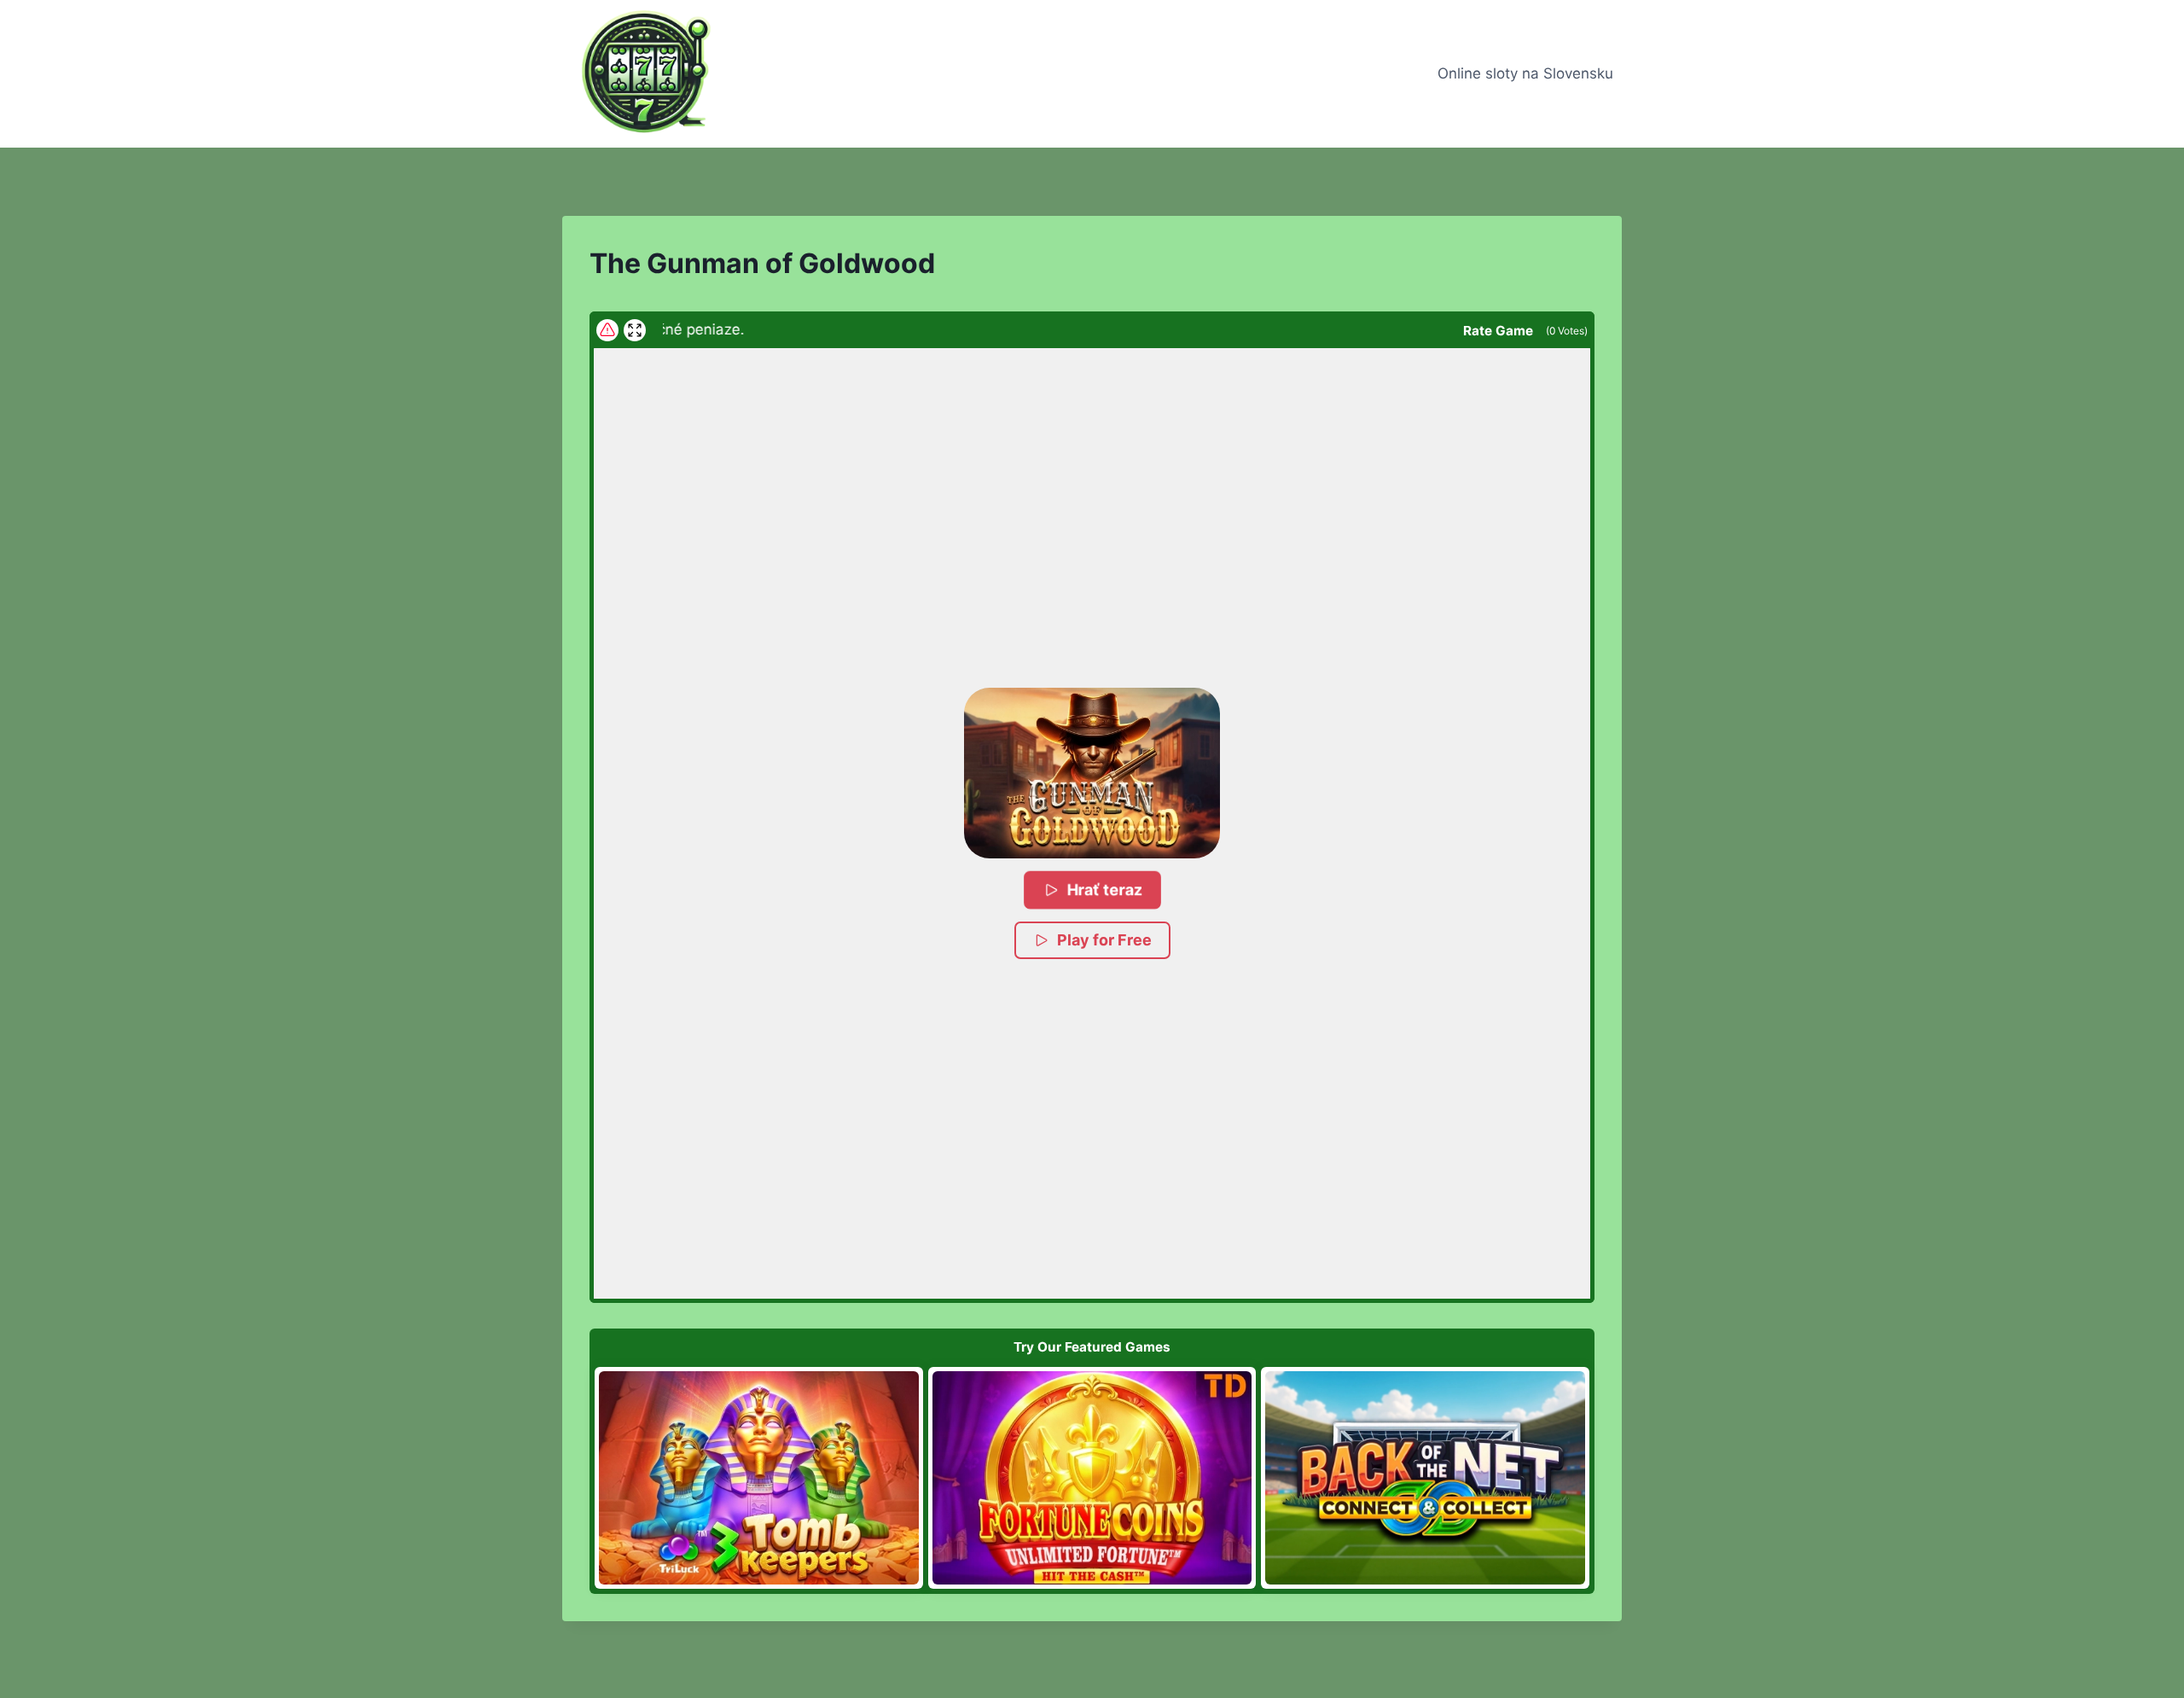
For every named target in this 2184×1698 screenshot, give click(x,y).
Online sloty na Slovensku (1525, 73)
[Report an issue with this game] (607, 330)
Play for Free (1104, 940)
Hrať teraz (1105, 890)
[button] (1092, 773)
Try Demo (759, 1477)
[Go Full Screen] (635, 330)
